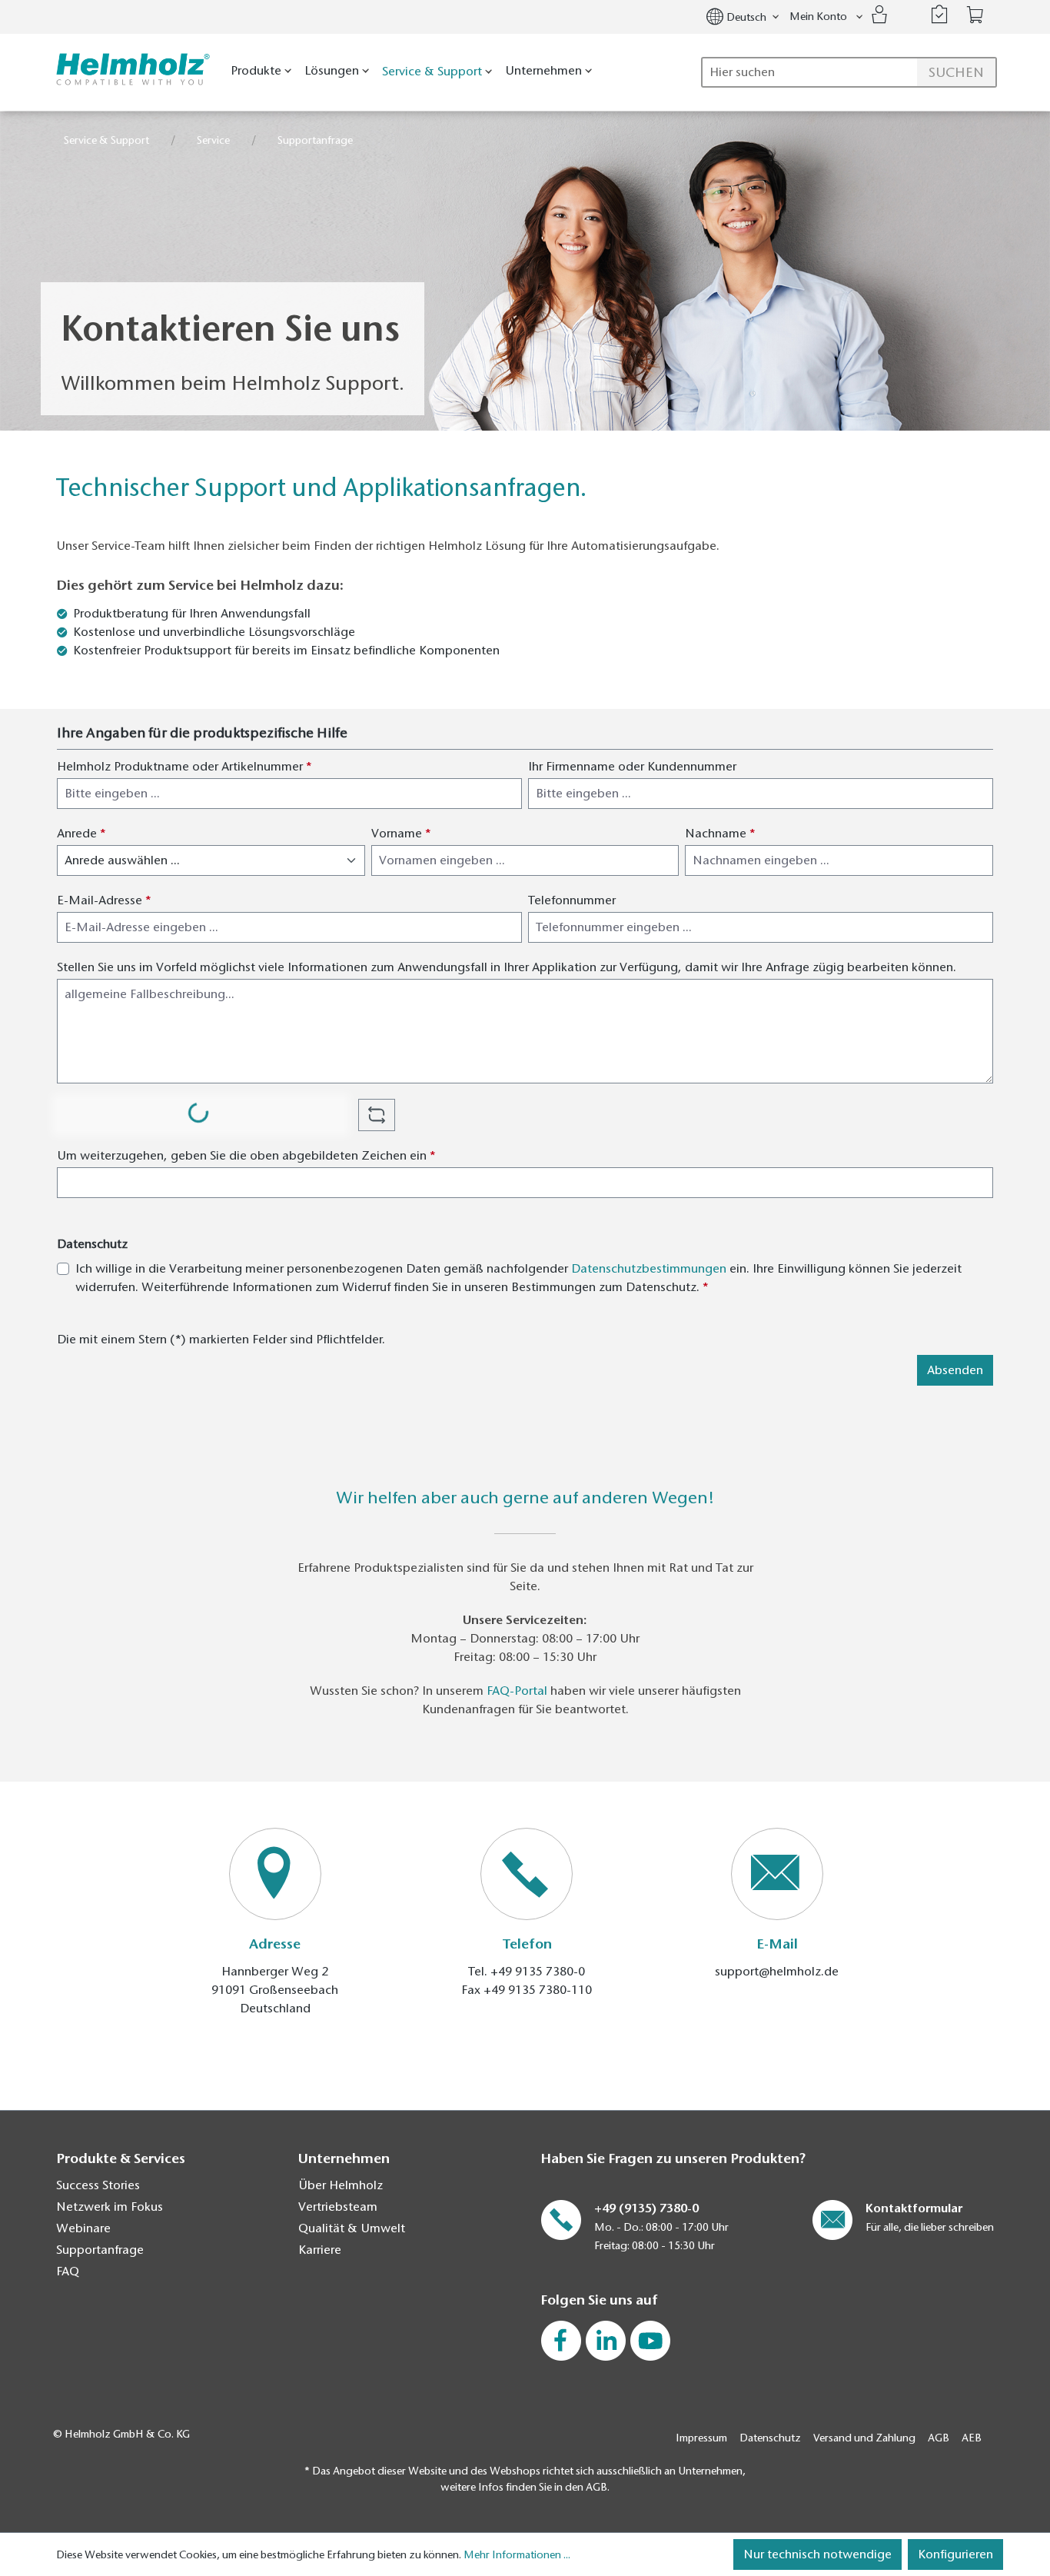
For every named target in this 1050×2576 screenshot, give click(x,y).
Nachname (720, 834)
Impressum (701, 2438)
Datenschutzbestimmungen (649, 1269)
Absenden (955, 1370)
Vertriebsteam (338, 2207)
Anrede (81, 834)
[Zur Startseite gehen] (130, 70)
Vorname (401, 834)
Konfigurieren (955, 2554)
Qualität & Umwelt (352, 2228)
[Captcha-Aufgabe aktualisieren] (377, 1115)
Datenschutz (770, 2438)
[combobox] (849, 72)
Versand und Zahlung (864, 2438)
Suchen (956, 72)
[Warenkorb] (975, 15)
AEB (972, 2438)
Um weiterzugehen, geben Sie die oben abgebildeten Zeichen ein (246, 1156)
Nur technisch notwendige (817, 2554)
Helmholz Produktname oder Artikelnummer (184, 767)
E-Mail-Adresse (104, 900)
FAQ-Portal (517, 1691)
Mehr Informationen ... (517, 2555)
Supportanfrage (100, 2250)
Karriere (320, 2250)
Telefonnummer (572, 900)
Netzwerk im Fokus (110, 2207)
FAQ (68, 2271)
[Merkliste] (939, 15)
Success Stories (98, 2185)
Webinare (83, 2228)
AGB (939, 2438)
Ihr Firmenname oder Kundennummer (632, 767)
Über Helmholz (341, 2185)
